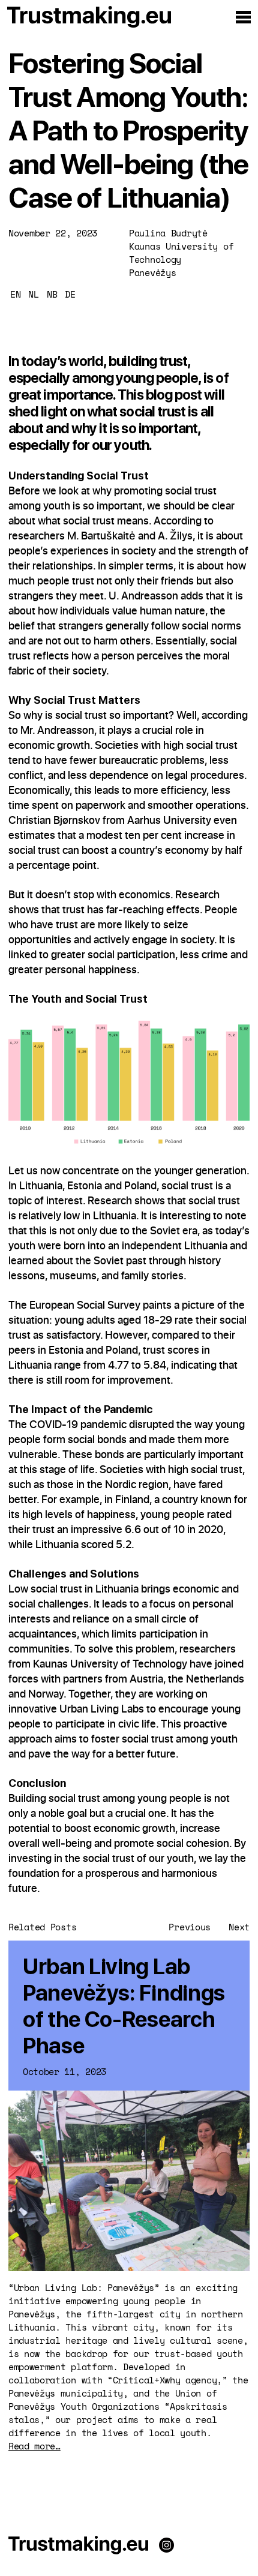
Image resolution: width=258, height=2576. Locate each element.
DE (70, 294)
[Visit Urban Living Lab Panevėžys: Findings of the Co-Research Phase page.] (129, 2197)
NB (52, 294)
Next (239, 1927)
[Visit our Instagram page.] (166, 2547)
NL (33, 294)
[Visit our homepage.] (78, 2547)
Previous (190, 1927)
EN (15, 294)
